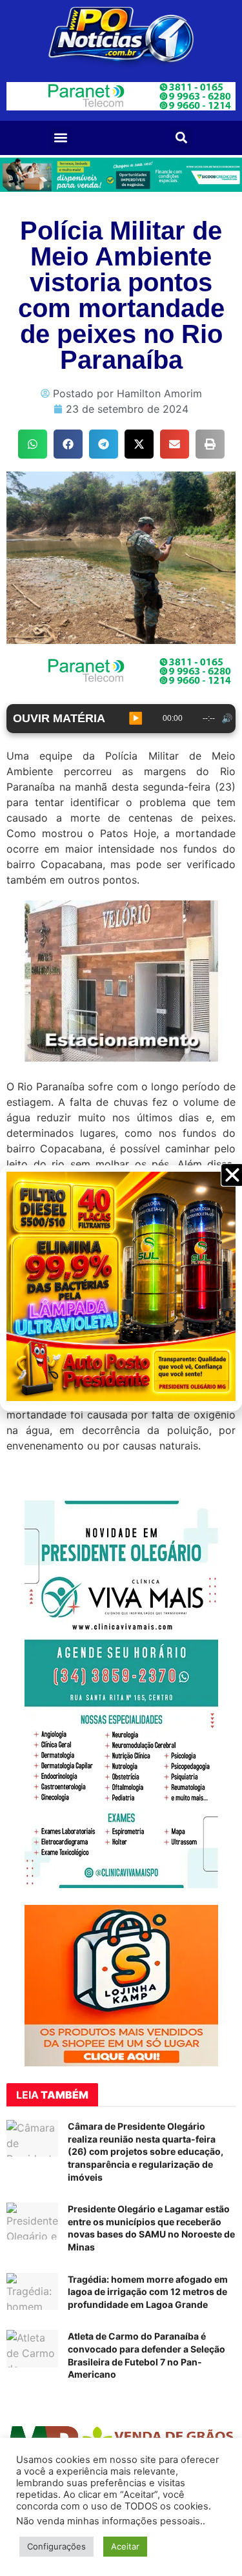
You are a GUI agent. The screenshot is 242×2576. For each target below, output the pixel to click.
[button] (60, 138)
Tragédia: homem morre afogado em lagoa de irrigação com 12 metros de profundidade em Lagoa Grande (148, 2292)
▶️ (136, 718)
